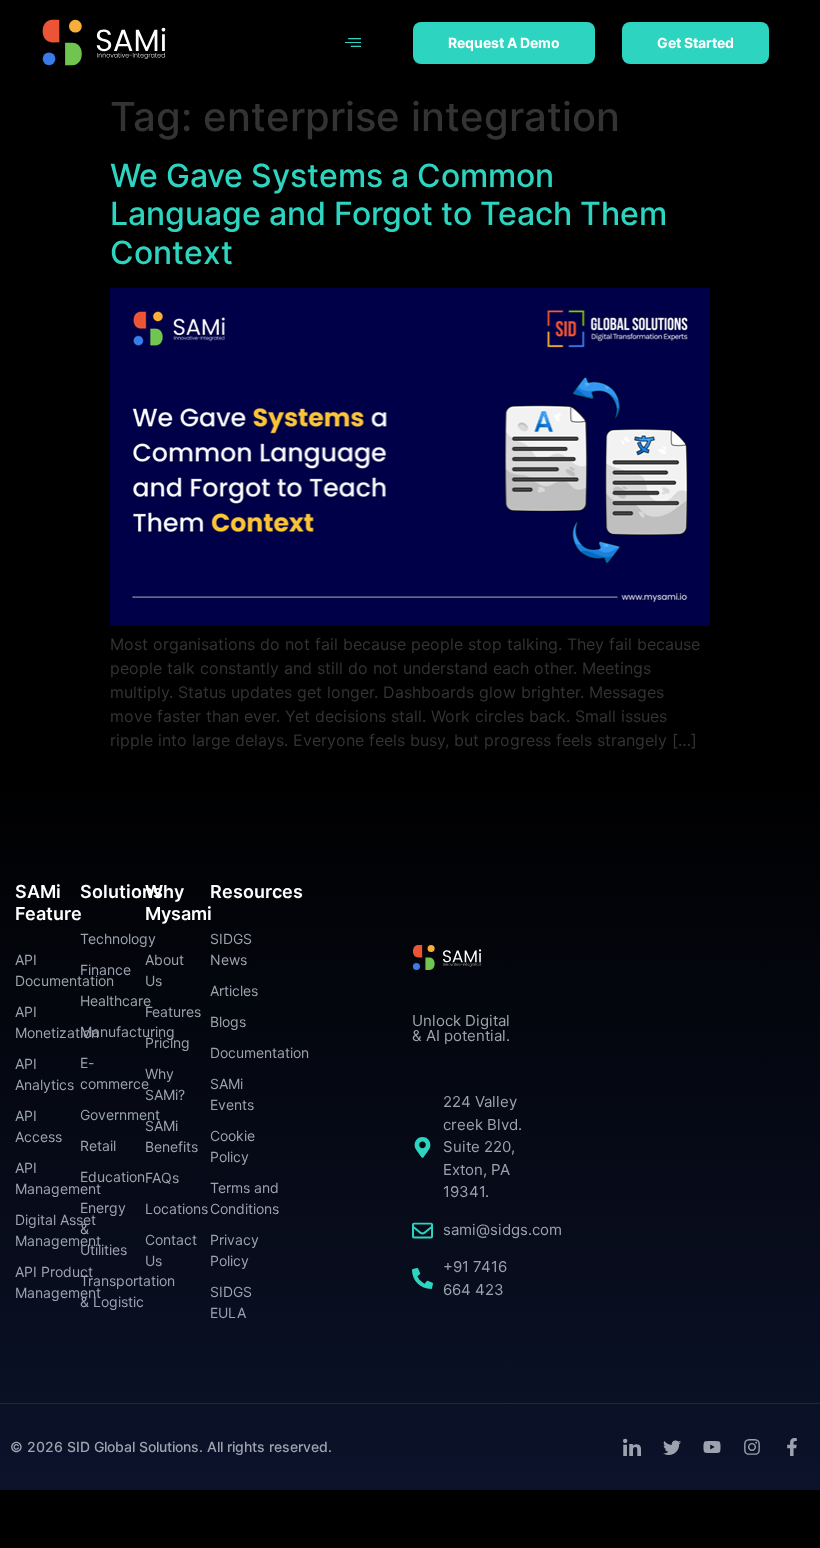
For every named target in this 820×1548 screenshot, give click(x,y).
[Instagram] (752, 1447)
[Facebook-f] (792, 1447)
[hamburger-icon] (353, 43)
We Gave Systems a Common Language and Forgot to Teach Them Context (388, 214)
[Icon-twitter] (672, 1447)
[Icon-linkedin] (632, 1447)
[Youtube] (712, 1447)
